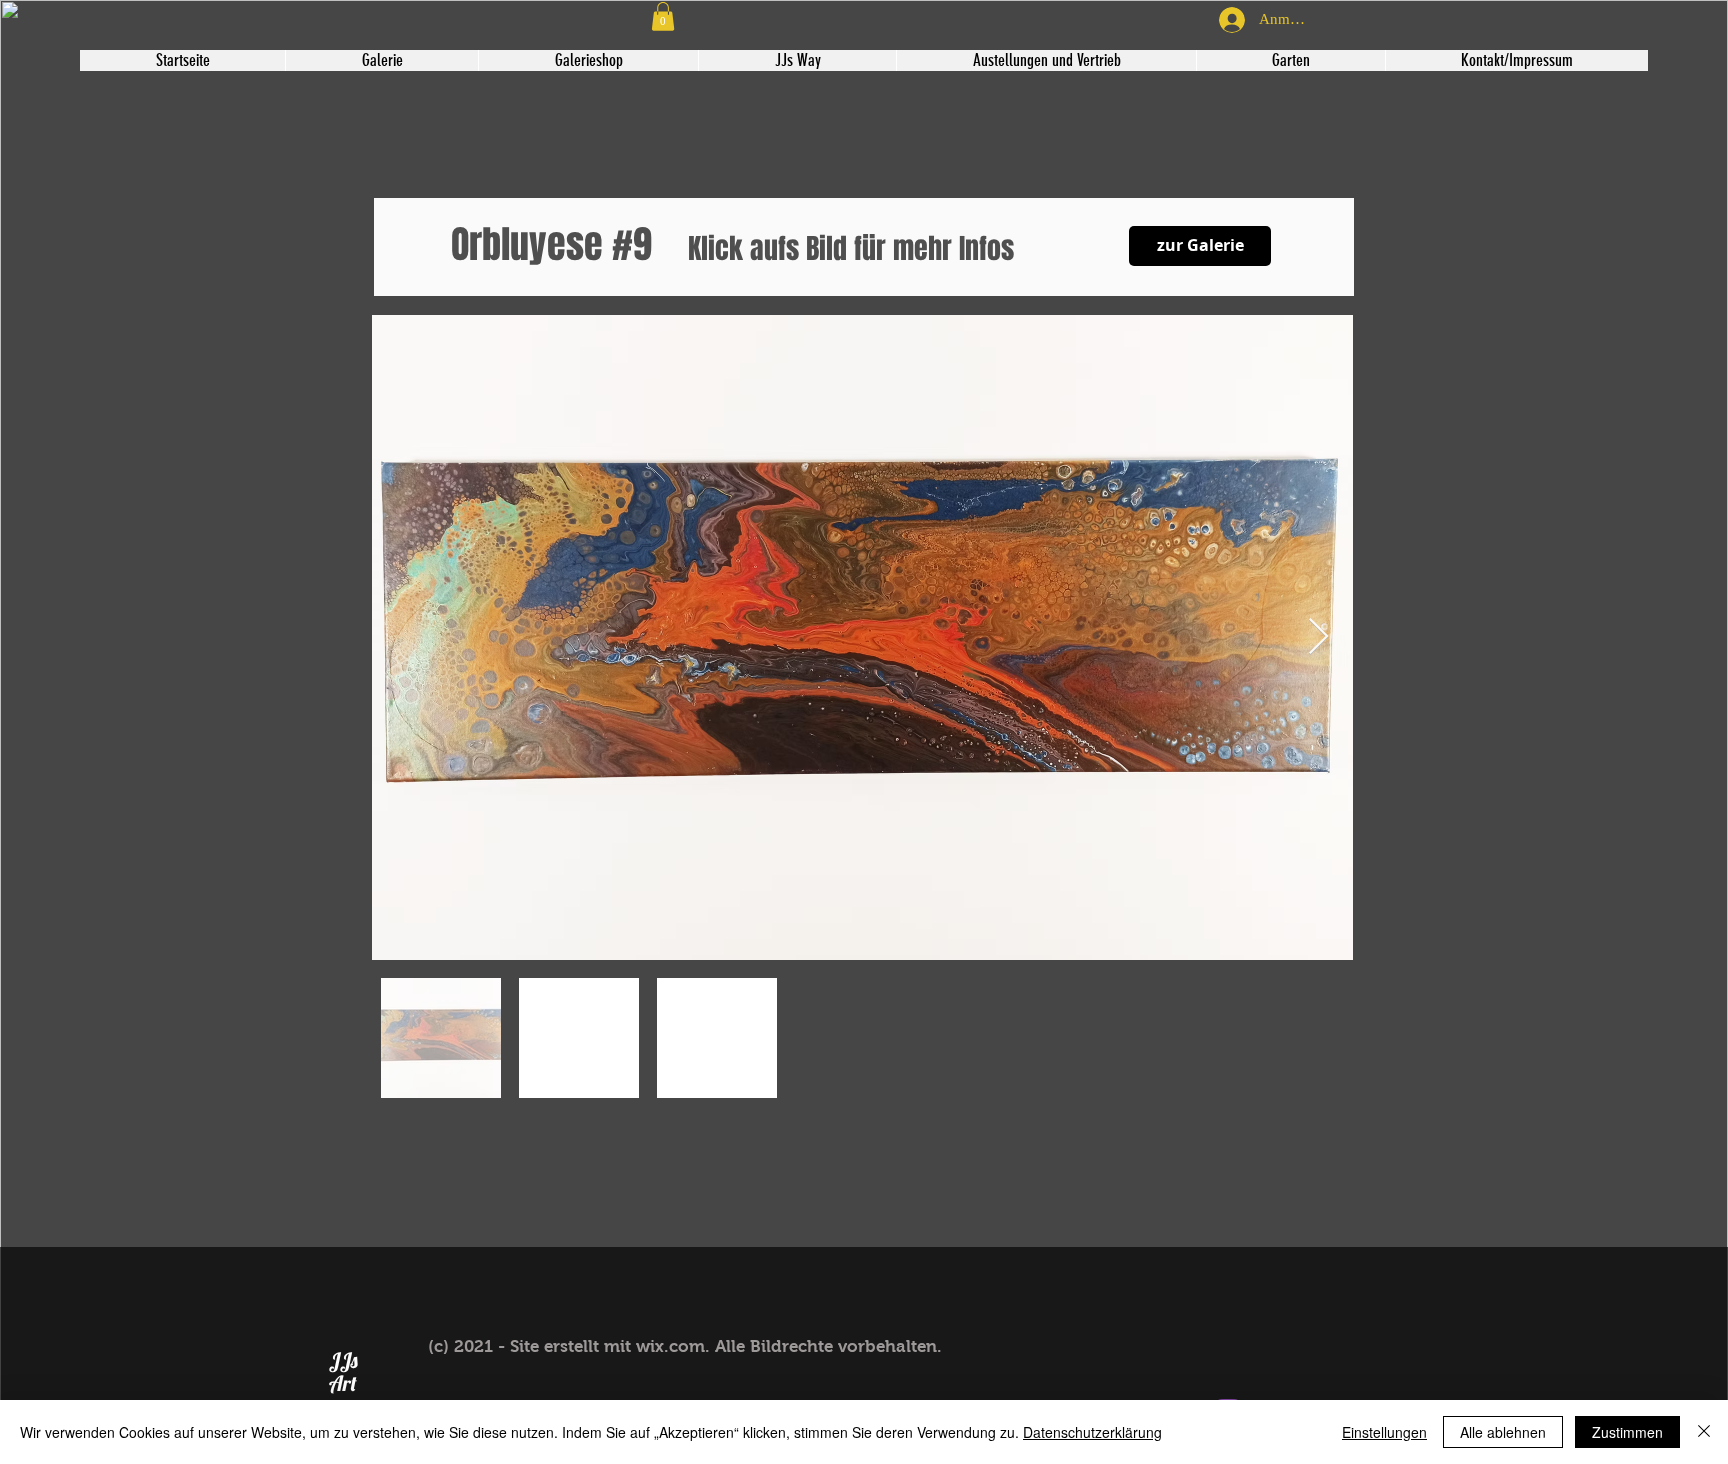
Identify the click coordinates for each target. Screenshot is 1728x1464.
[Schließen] (1704, 1432)
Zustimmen (1627, 1432)
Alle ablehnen (1503, 1432)
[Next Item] (1318, 637)
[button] (663, 16)
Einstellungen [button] (1384, 1432)
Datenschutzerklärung (1092, 1432)
